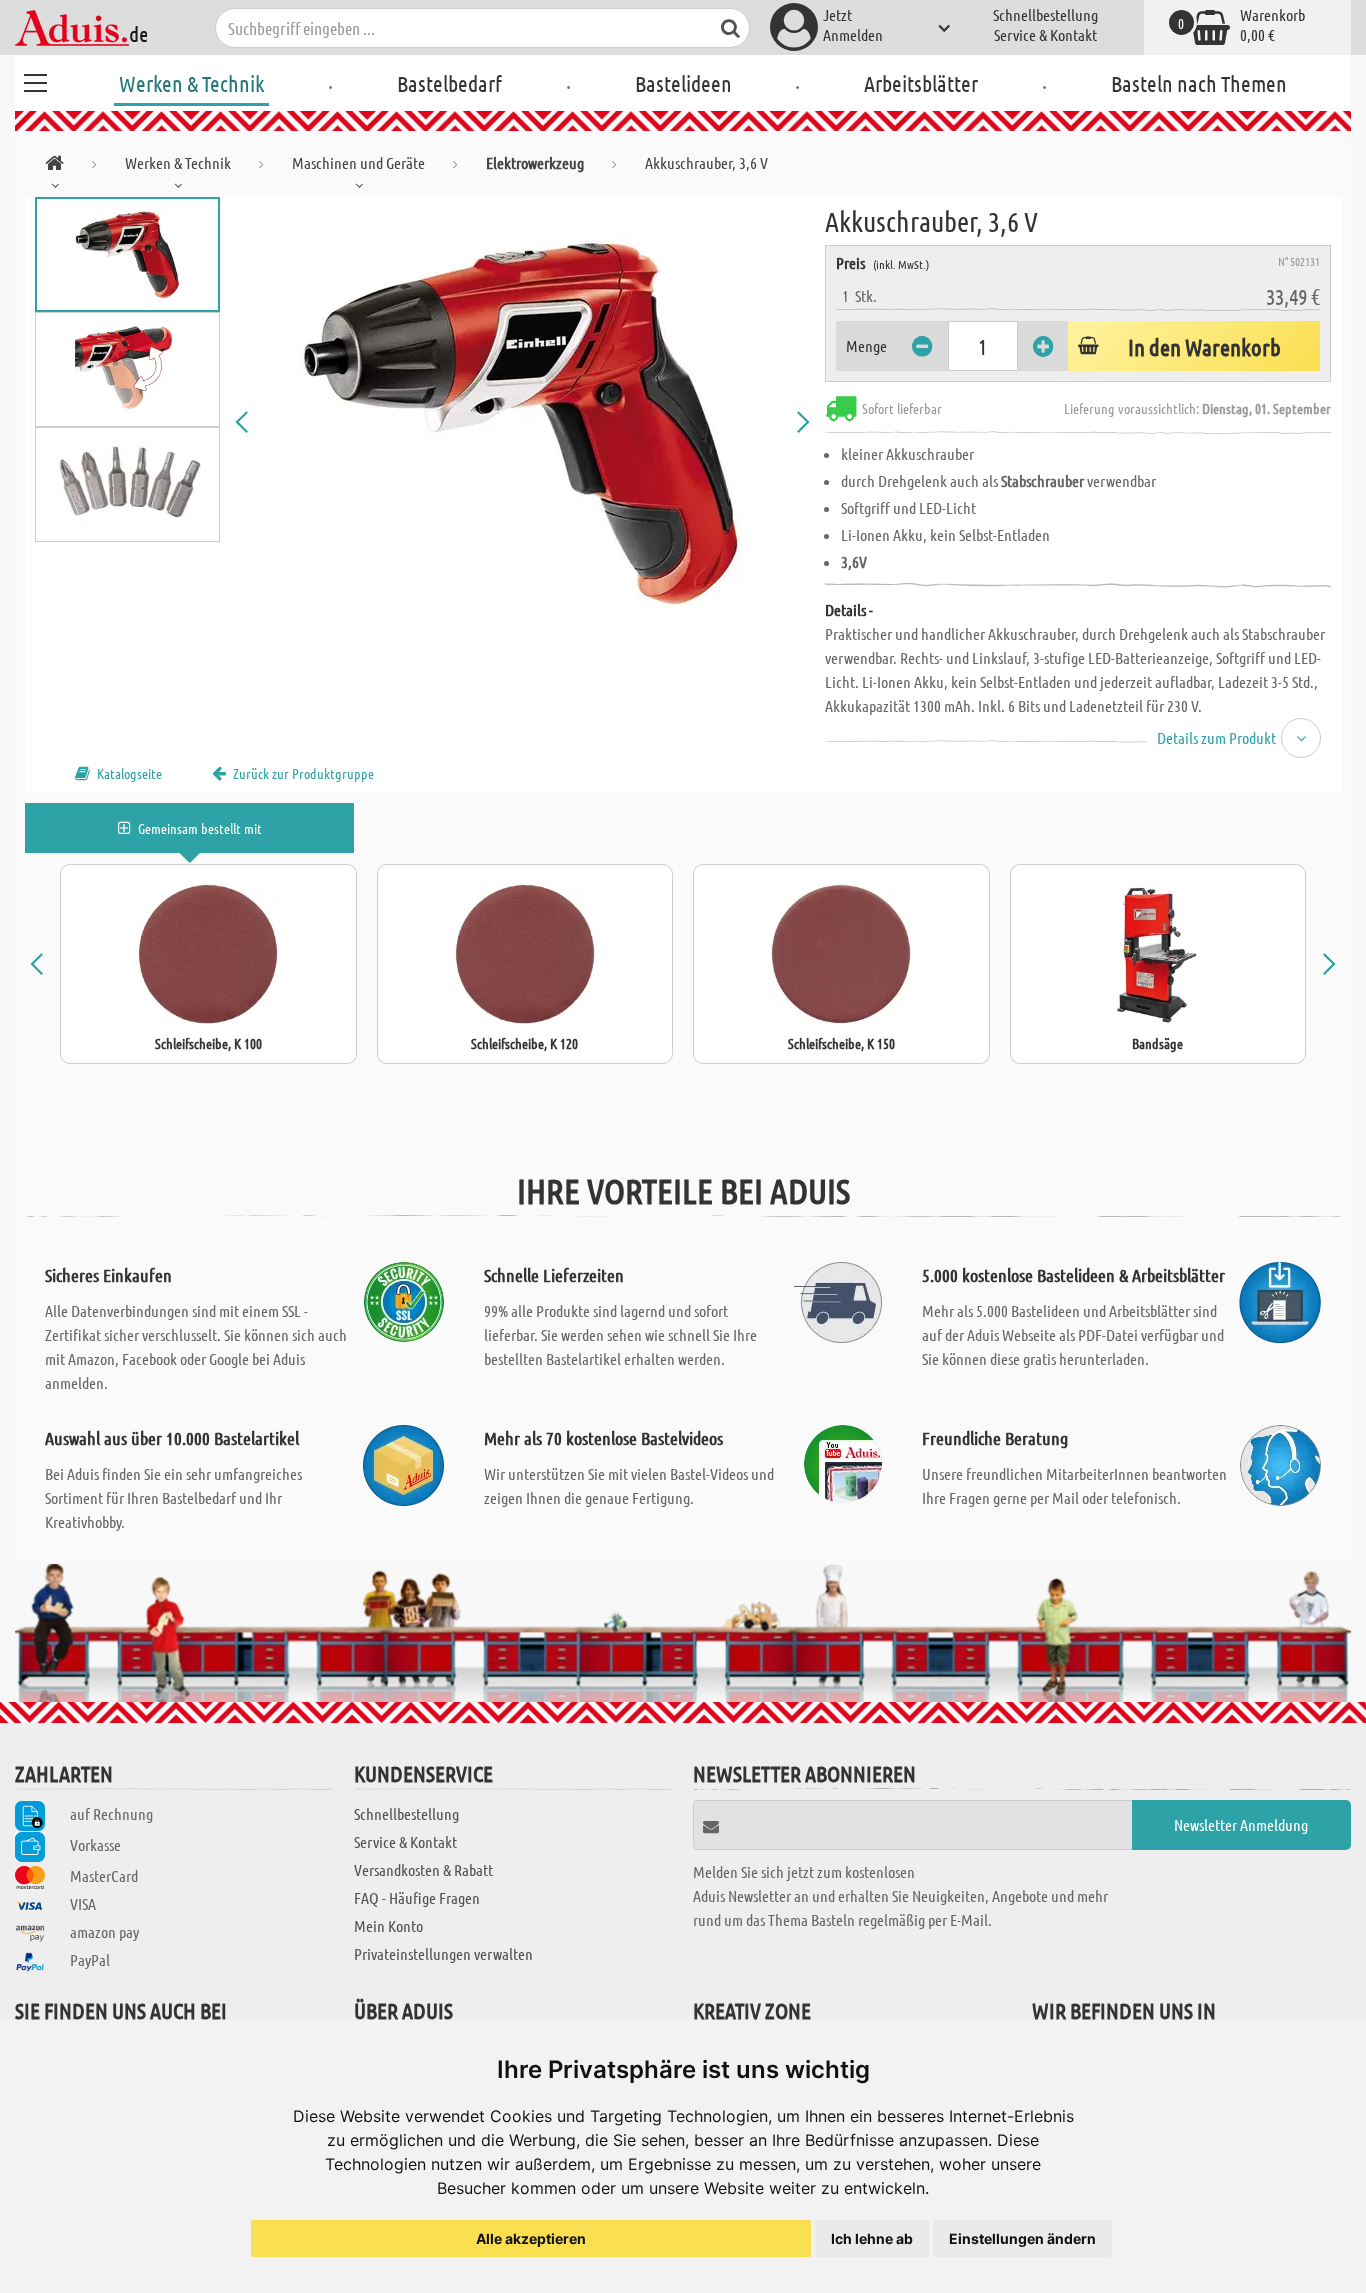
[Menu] (35, 80)
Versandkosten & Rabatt (423, 1869)
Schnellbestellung (1045, 14)
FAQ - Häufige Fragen (417, 1897)
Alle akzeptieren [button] (531, 2238)
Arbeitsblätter (921, 83)
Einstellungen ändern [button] (1022, 2238)
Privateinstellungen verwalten (443, 1953)
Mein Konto (388, 1925)
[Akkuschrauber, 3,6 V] (522, 422)
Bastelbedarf (449, 83)
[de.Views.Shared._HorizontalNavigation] (54, 166)
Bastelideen (683, 83)
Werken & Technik (191, 83)
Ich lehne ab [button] (872, 2238)
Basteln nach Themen (1199, 83)
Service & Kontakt (1045, 34)
